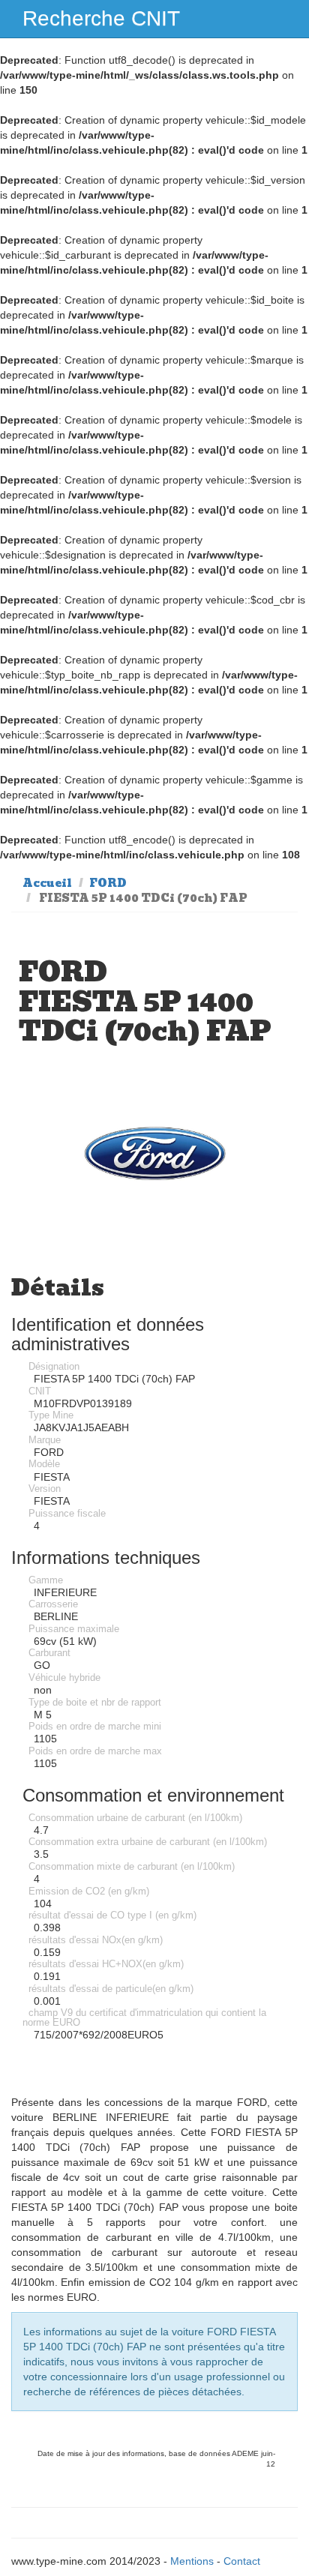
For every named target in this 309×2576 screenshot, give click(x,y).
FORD (108, 883)
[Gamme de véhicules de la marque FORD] (154, 1153)
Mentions (192, 2561)
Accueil (47, 883)
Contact (242, 2561)
